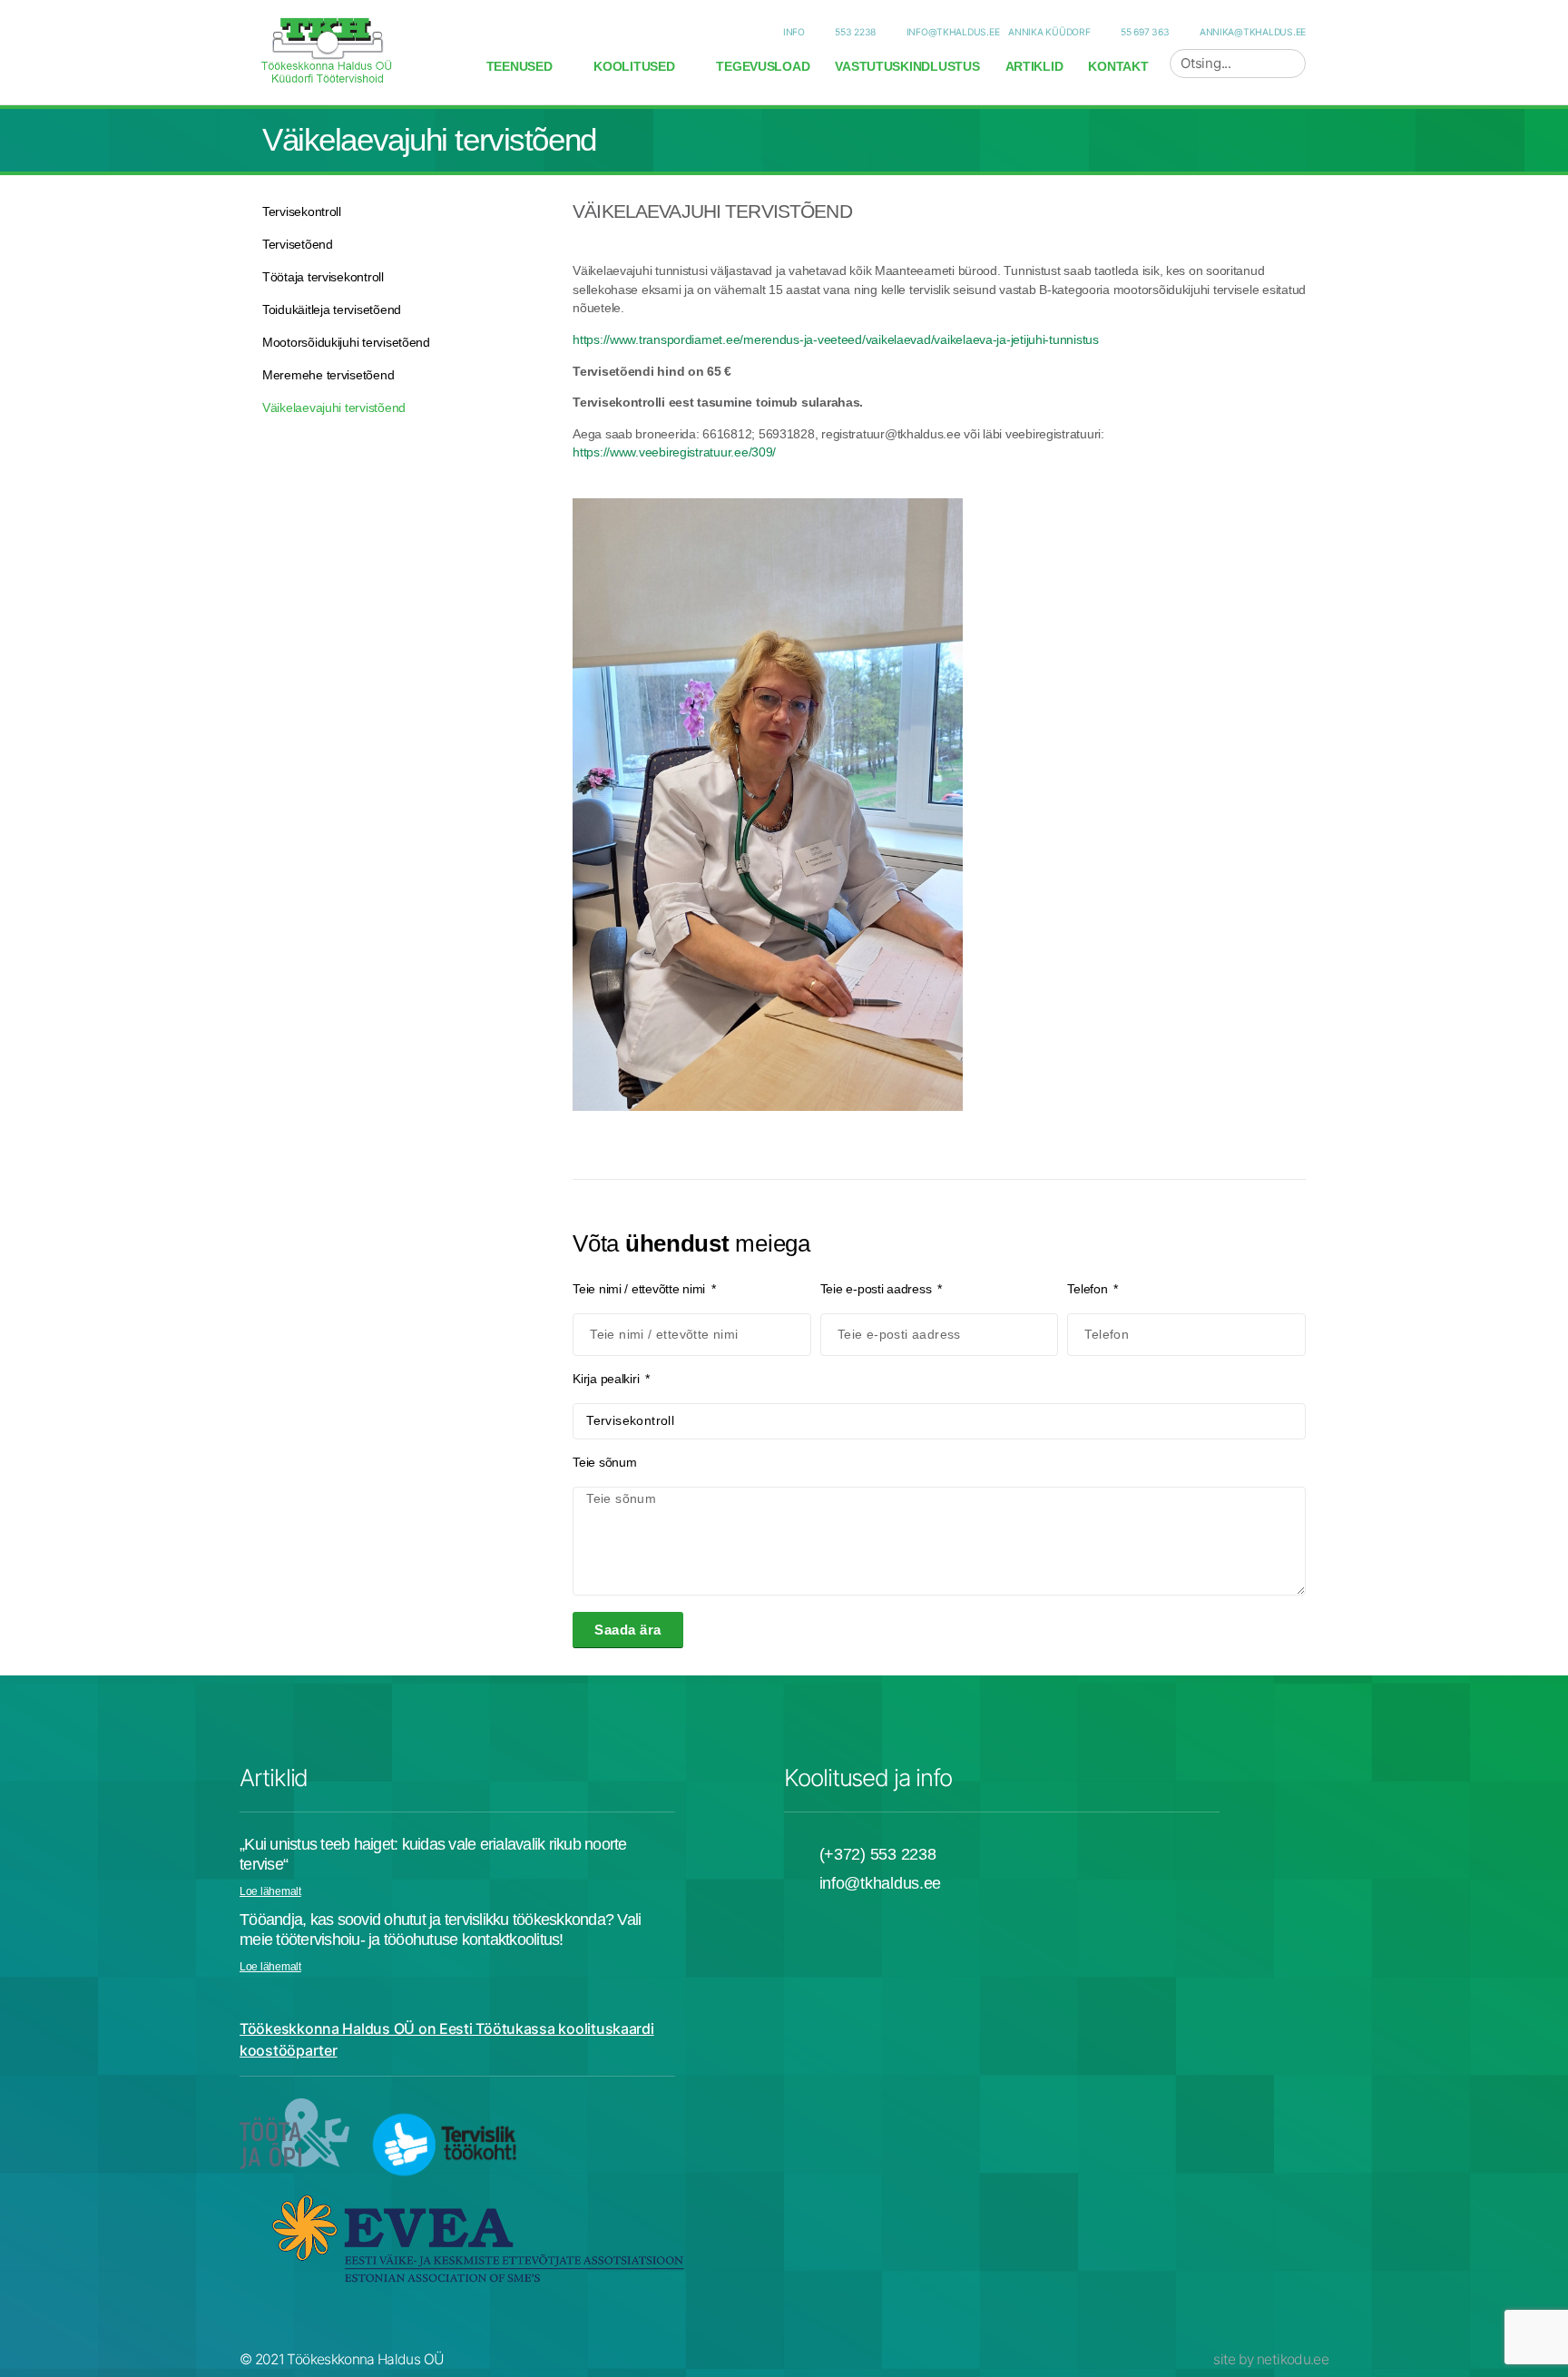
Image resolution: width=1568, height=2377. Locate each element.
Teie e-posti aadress (877, 1289)
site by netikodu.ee (1271, 2359)
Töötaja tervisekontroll (323, 277)
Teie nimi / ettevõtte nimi (641, 1289)
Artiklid (1034, 66)
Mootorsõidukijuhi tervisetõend (346, 342)
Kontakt (1118, 66)
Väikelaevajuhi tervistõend (334, 408)
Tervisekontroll (302, 211)
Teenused (519, 66)
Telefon (1089, 1289)
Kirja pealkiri (608, 1379)
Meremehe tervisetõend (328, 375)
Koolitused (634, 66)
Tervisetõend (298, 244)
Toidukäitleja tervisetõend (332, 309)
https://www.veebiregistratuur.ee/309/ (674, 452)
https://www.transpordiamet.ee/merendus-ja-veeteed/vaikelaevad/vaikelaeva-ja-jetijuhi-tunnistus (836, 339)
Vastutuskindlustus (907, 66)
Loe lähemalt (270, 1891)
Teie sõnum (604, 1462)
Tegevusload (763, 66)
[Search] (1290, 64)
